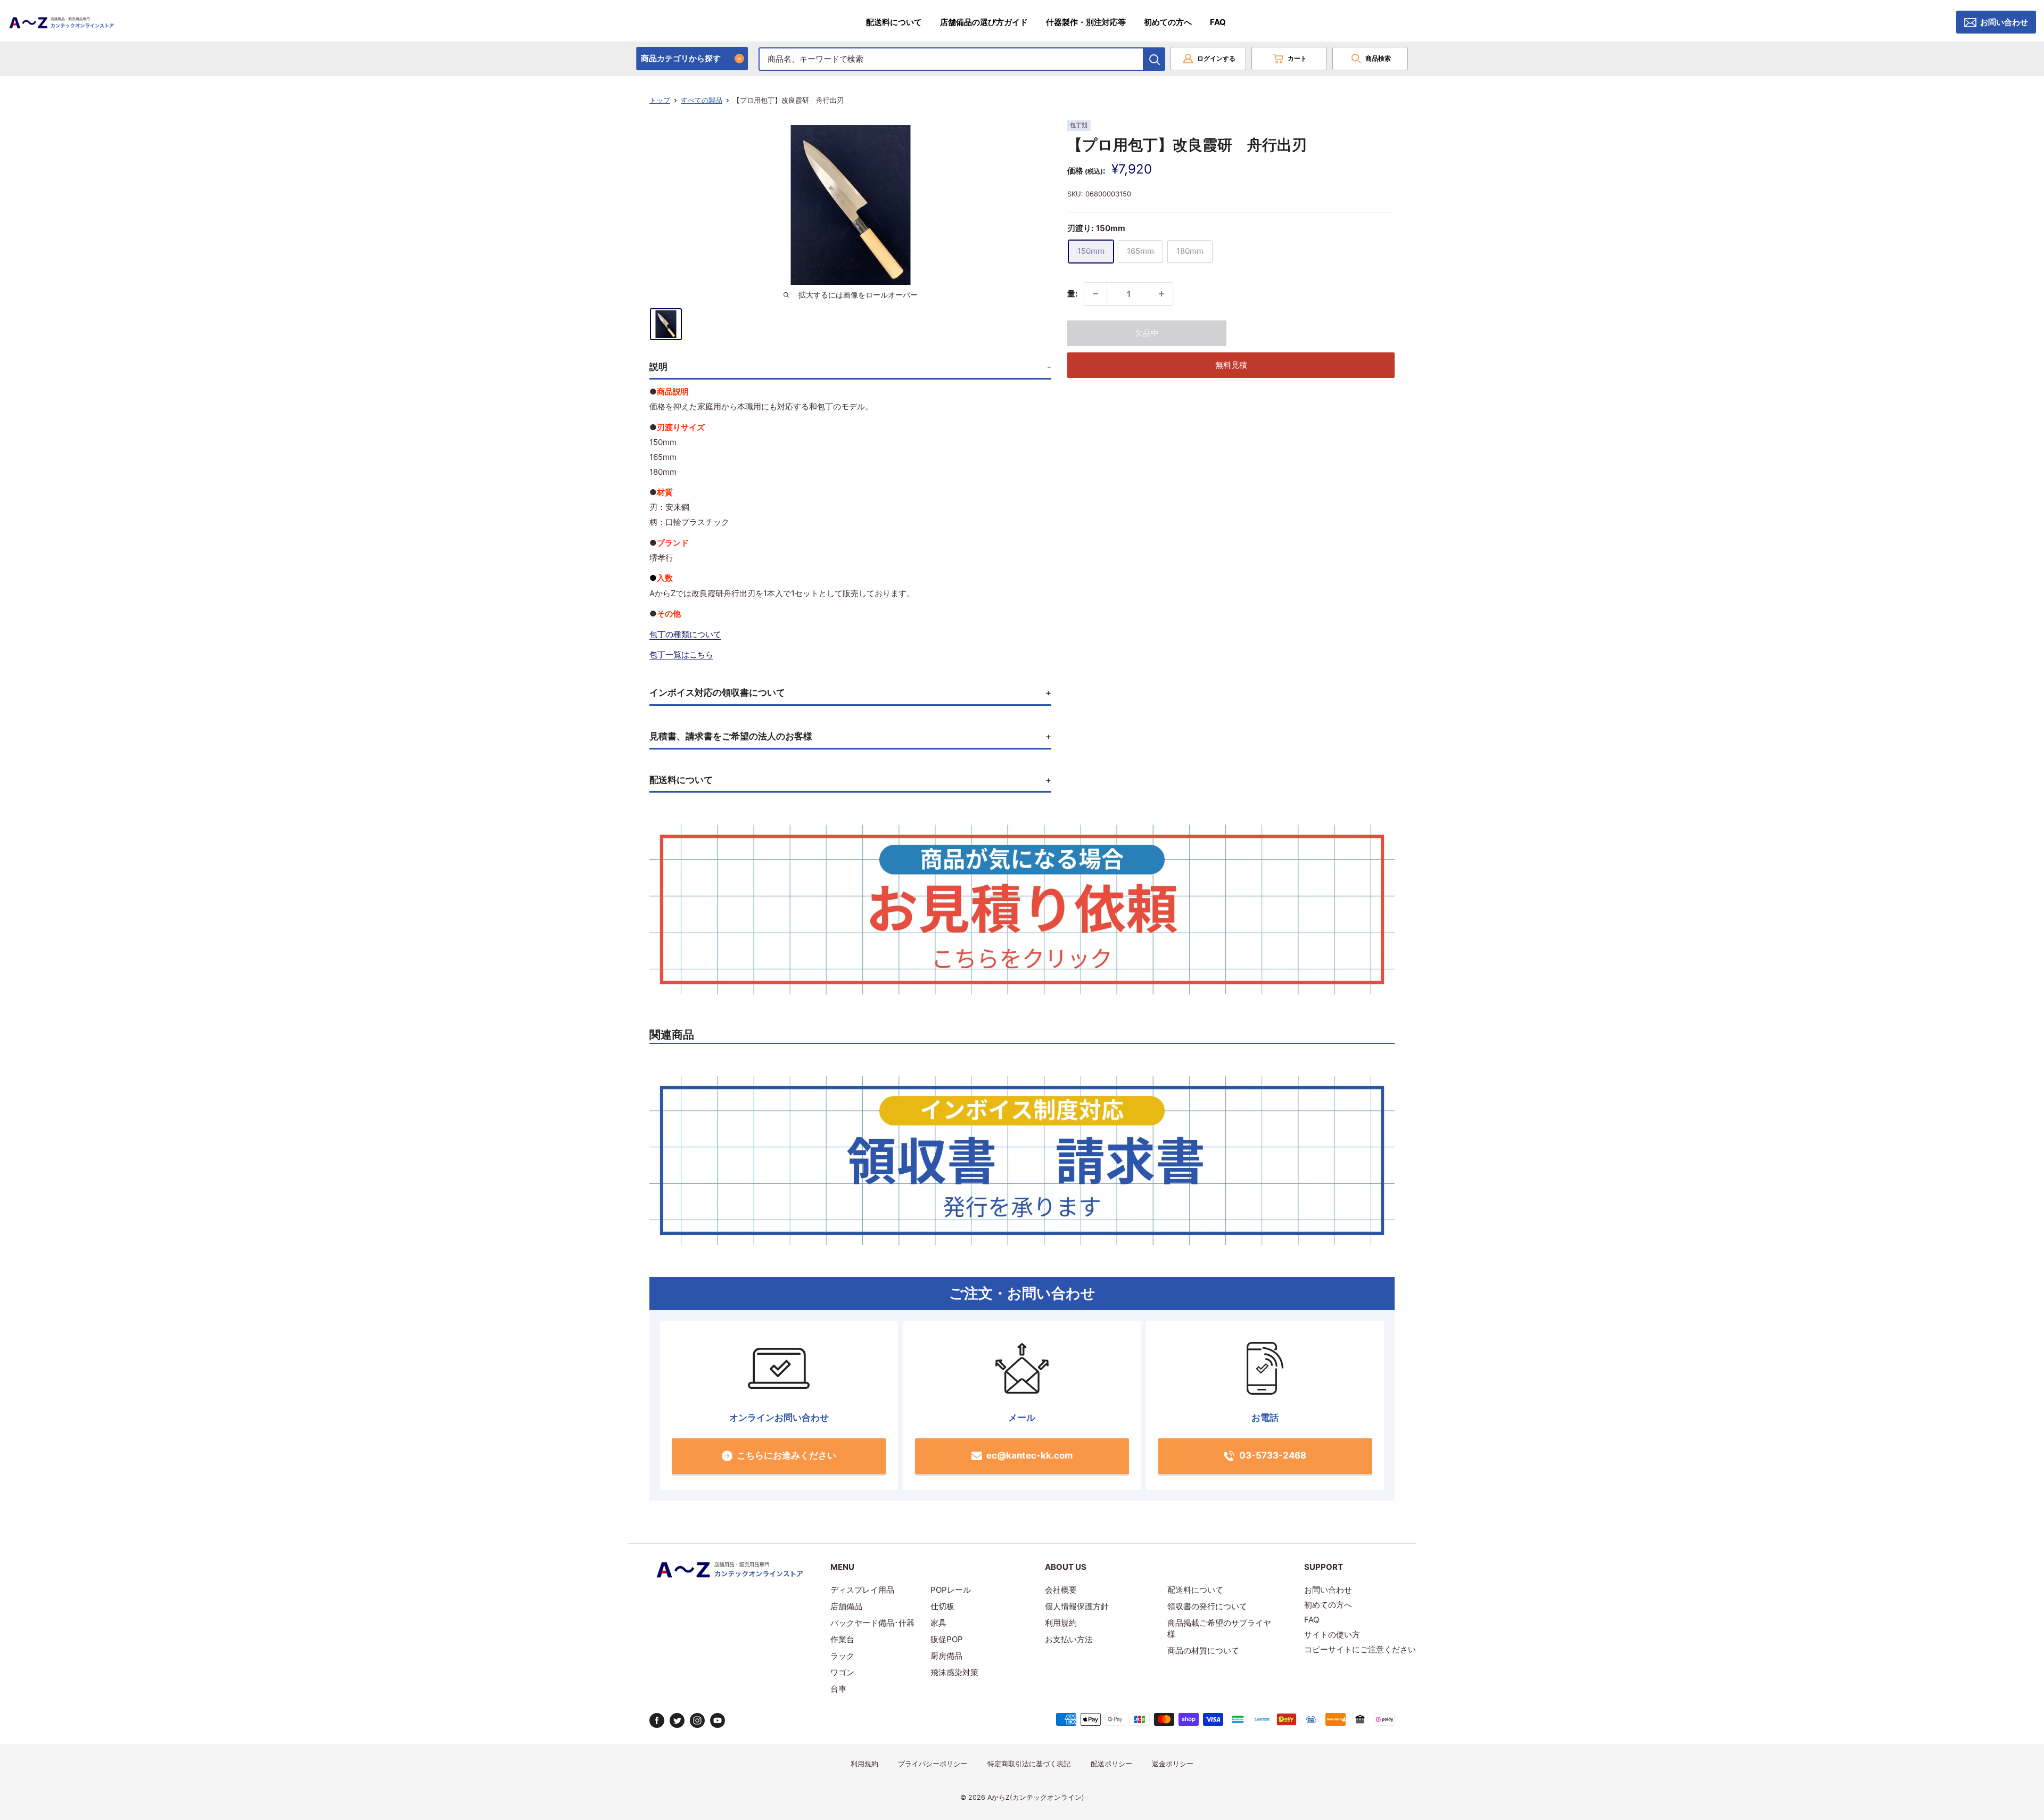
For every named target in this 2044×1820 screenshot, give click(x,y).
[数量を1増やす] (1161, 294)
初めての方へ (1168, 22)
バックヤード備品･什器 (872, 1623)
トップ (660, 100)
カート (1297, 58)
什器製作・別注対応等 (1086, 22)
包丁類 (1079, 125)
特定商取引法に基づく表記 (1029, 1764)
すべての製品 (702, 100)
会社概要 (1061, 1590)
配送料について (894, 22)
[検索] (1155, 59)
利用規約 (1061, 1623)
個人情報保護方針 (1077, 1606)
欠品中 (1147, 333)
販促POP (947, 1639)
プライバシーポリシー (933, 1764)
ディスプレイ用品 (862, 1590)
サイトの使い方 (1332, 1634)
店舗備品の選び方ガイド (984, 22)
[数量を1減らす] (1095, 294)
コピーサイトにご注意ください (1360, 1649)
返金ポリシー (1173, 1764)
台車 (838, 1689)
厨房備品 (946, 1656)
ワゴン (842, 1672)
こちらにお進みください (786, 1455)
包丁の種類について (685, 634)
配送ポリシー (1111, 1764)
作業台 (842, 1639)
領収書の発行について (1207, 1606)
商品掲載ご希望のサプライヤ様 (1219, 1628)
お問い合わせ (2004, 22)
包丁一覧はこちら (681, 654)
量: (1072, 294)
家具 (938, 1623)
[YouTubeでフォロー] (718, 1720)
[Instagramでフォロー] (697, 1720)
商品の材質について (1203, 1650)
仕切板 (942, 1606)
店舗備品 (846, 1606)
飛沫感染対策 (954, 1672)
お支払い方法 (1069, 1639)
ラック (842, 1656)
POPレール (951, 1590)
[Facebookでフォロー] (657, 1720)
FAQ (1218, 22)
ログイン (1216, 58)
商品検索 (1378, 58)
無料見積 (1231, 365)
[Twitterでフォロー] (677, 1720)
